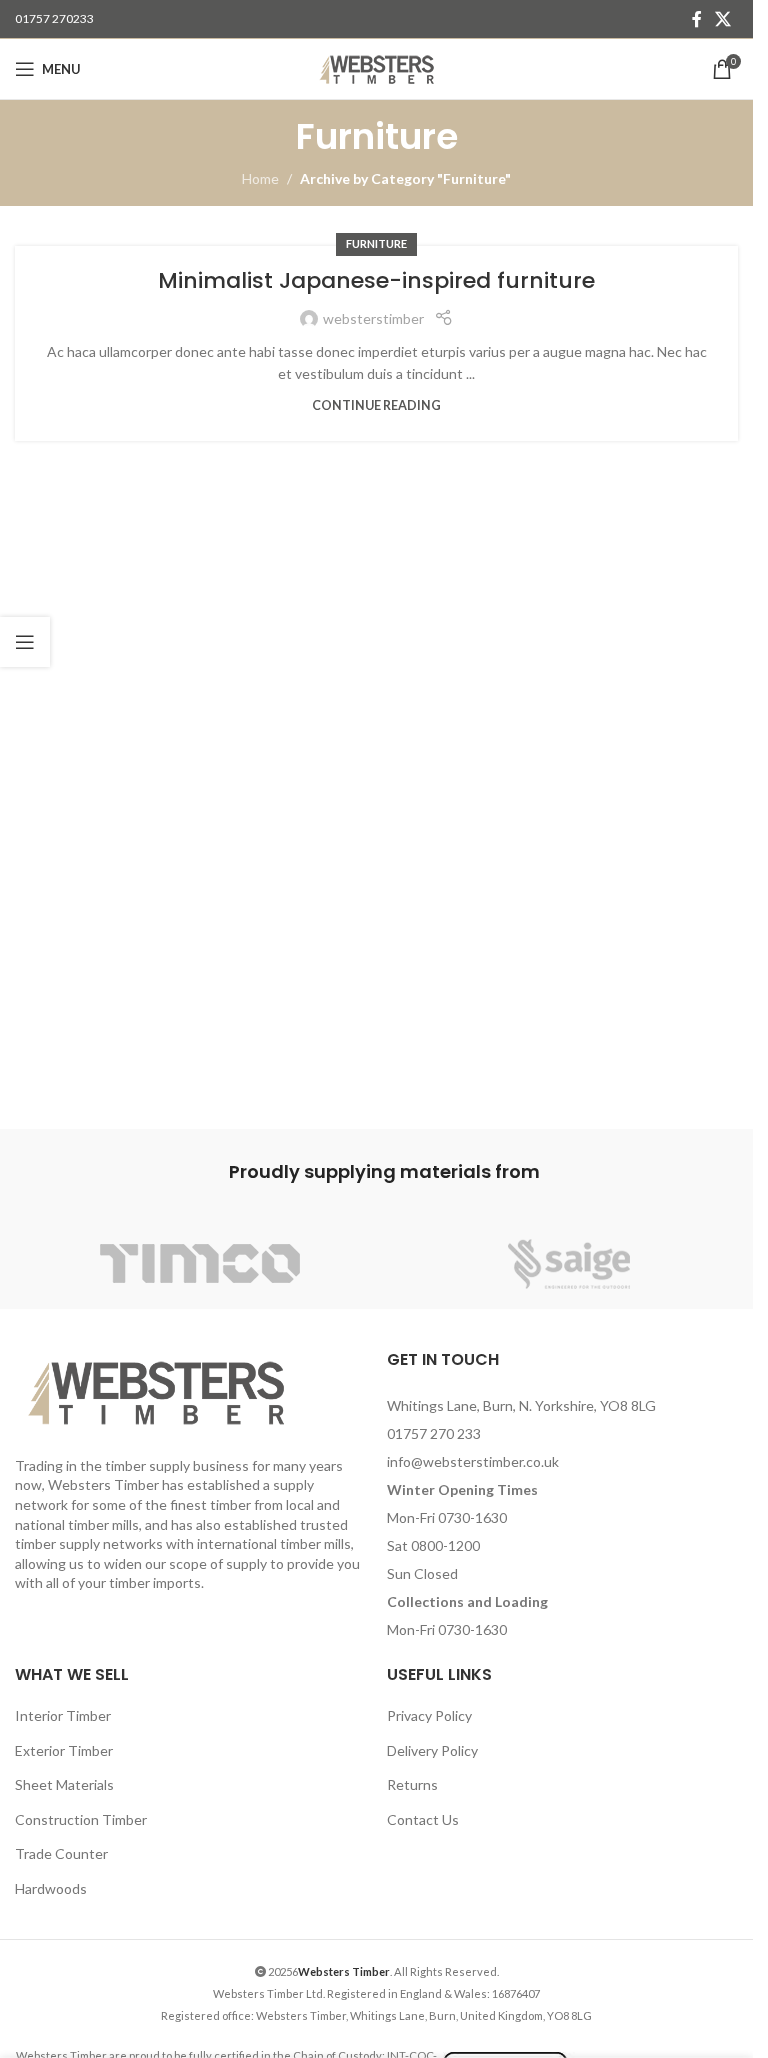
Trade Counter (61, 1853)
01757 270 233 (434, 1433)
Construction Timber (81, 1819)
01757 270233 (54, 18)
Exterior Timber (64, 1750)
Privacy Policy (429, 1715)
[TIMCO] (199, 1264)
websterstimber (373, 318)
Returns (412, 1784)
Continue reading (376, 405)
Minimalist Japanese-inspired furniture (376, 280)
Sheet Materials (64, 1784)
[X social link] (723, 19)
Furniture (376, 243)
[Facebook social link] (697, 19)
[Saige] (568, 1264)
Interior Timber (63, 1715)
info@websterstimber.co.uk (473, 1461)
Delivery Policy (432, 1750)
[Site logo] (376, 67)
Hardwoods (51, 1888)
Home (260, 178)
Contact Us (423, 1819)
